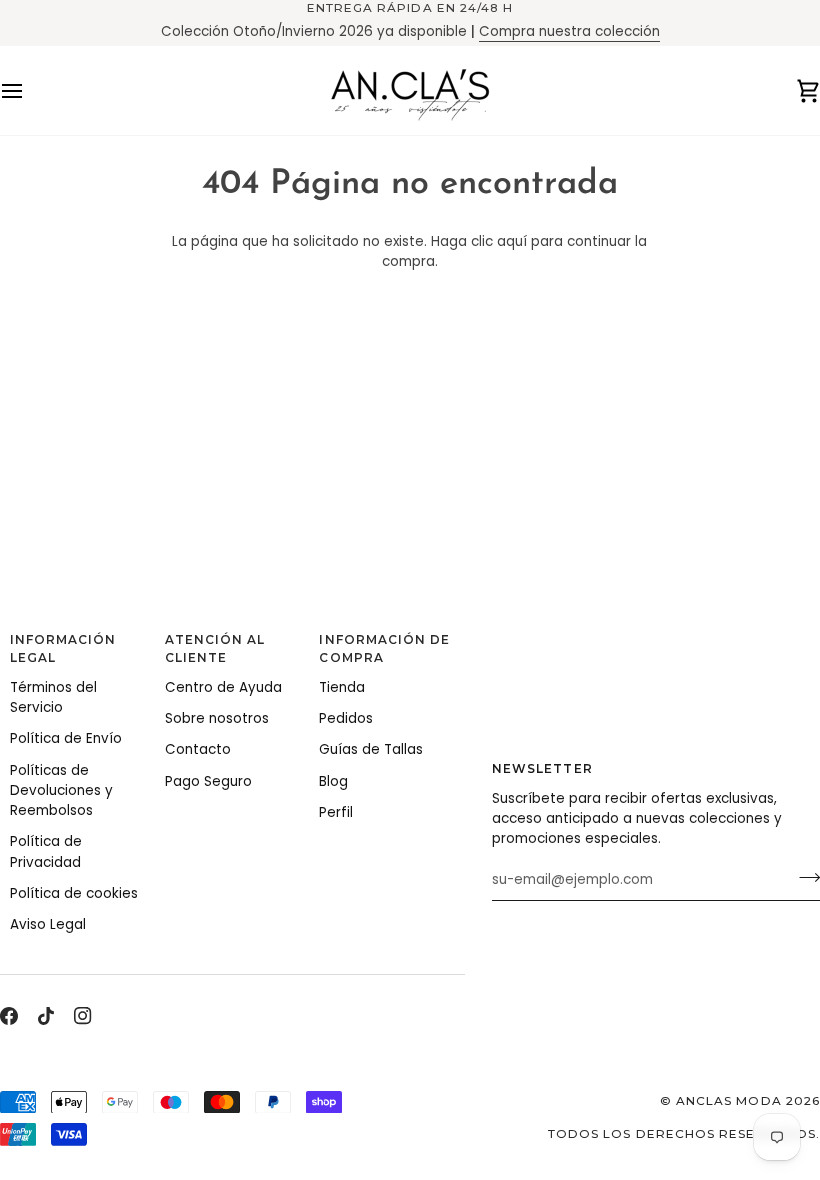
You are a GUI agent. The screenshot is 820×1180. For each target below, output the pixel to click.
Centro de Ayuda (223, 687)
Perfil (336, 812)
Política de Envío (66, 738)
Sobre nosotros (217, 718)
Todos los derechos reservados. (684, 1134)
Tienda (342, 687)
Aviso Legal (48, 924)
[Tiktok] (46, 1016)
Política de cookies (74, 893)
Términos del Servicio (53, 697)
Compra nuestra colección (569, 31)
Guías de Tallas (371, 749)
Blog (333, 781)
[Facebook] (9, 1016)
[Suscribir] (803, 878)
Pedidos (346, 718)
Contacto (198, 749)
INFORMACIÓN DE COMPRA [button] (384, 649)
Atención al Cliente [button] (215, 649)
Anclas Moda (729, 1101)
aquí (512, 241)
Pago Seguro (208, 781)
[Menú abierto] (30, 90)
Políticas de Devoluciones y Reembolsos (61, 791)
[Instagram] (83, 1016)
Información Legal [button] (63, 649)
